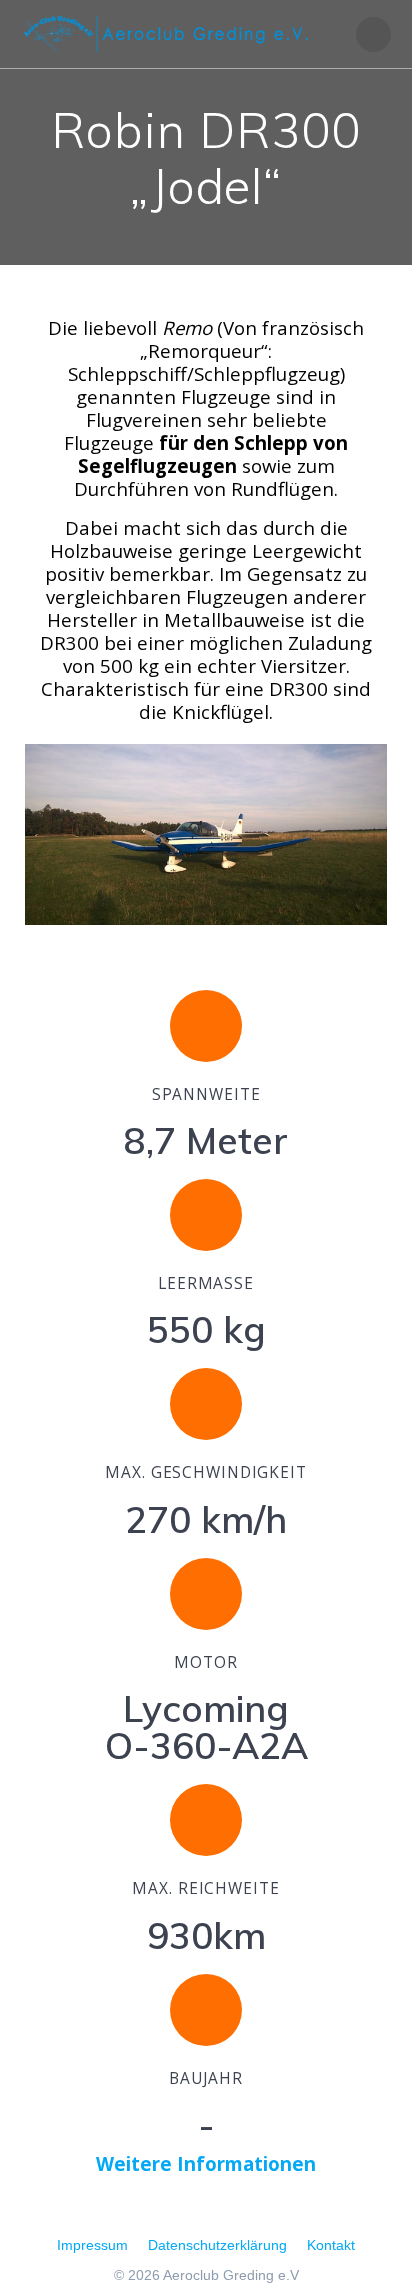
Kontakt (331, 2245)
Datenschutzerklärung (217, 2245)
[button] (44, 836)
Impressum (92, 2245)
